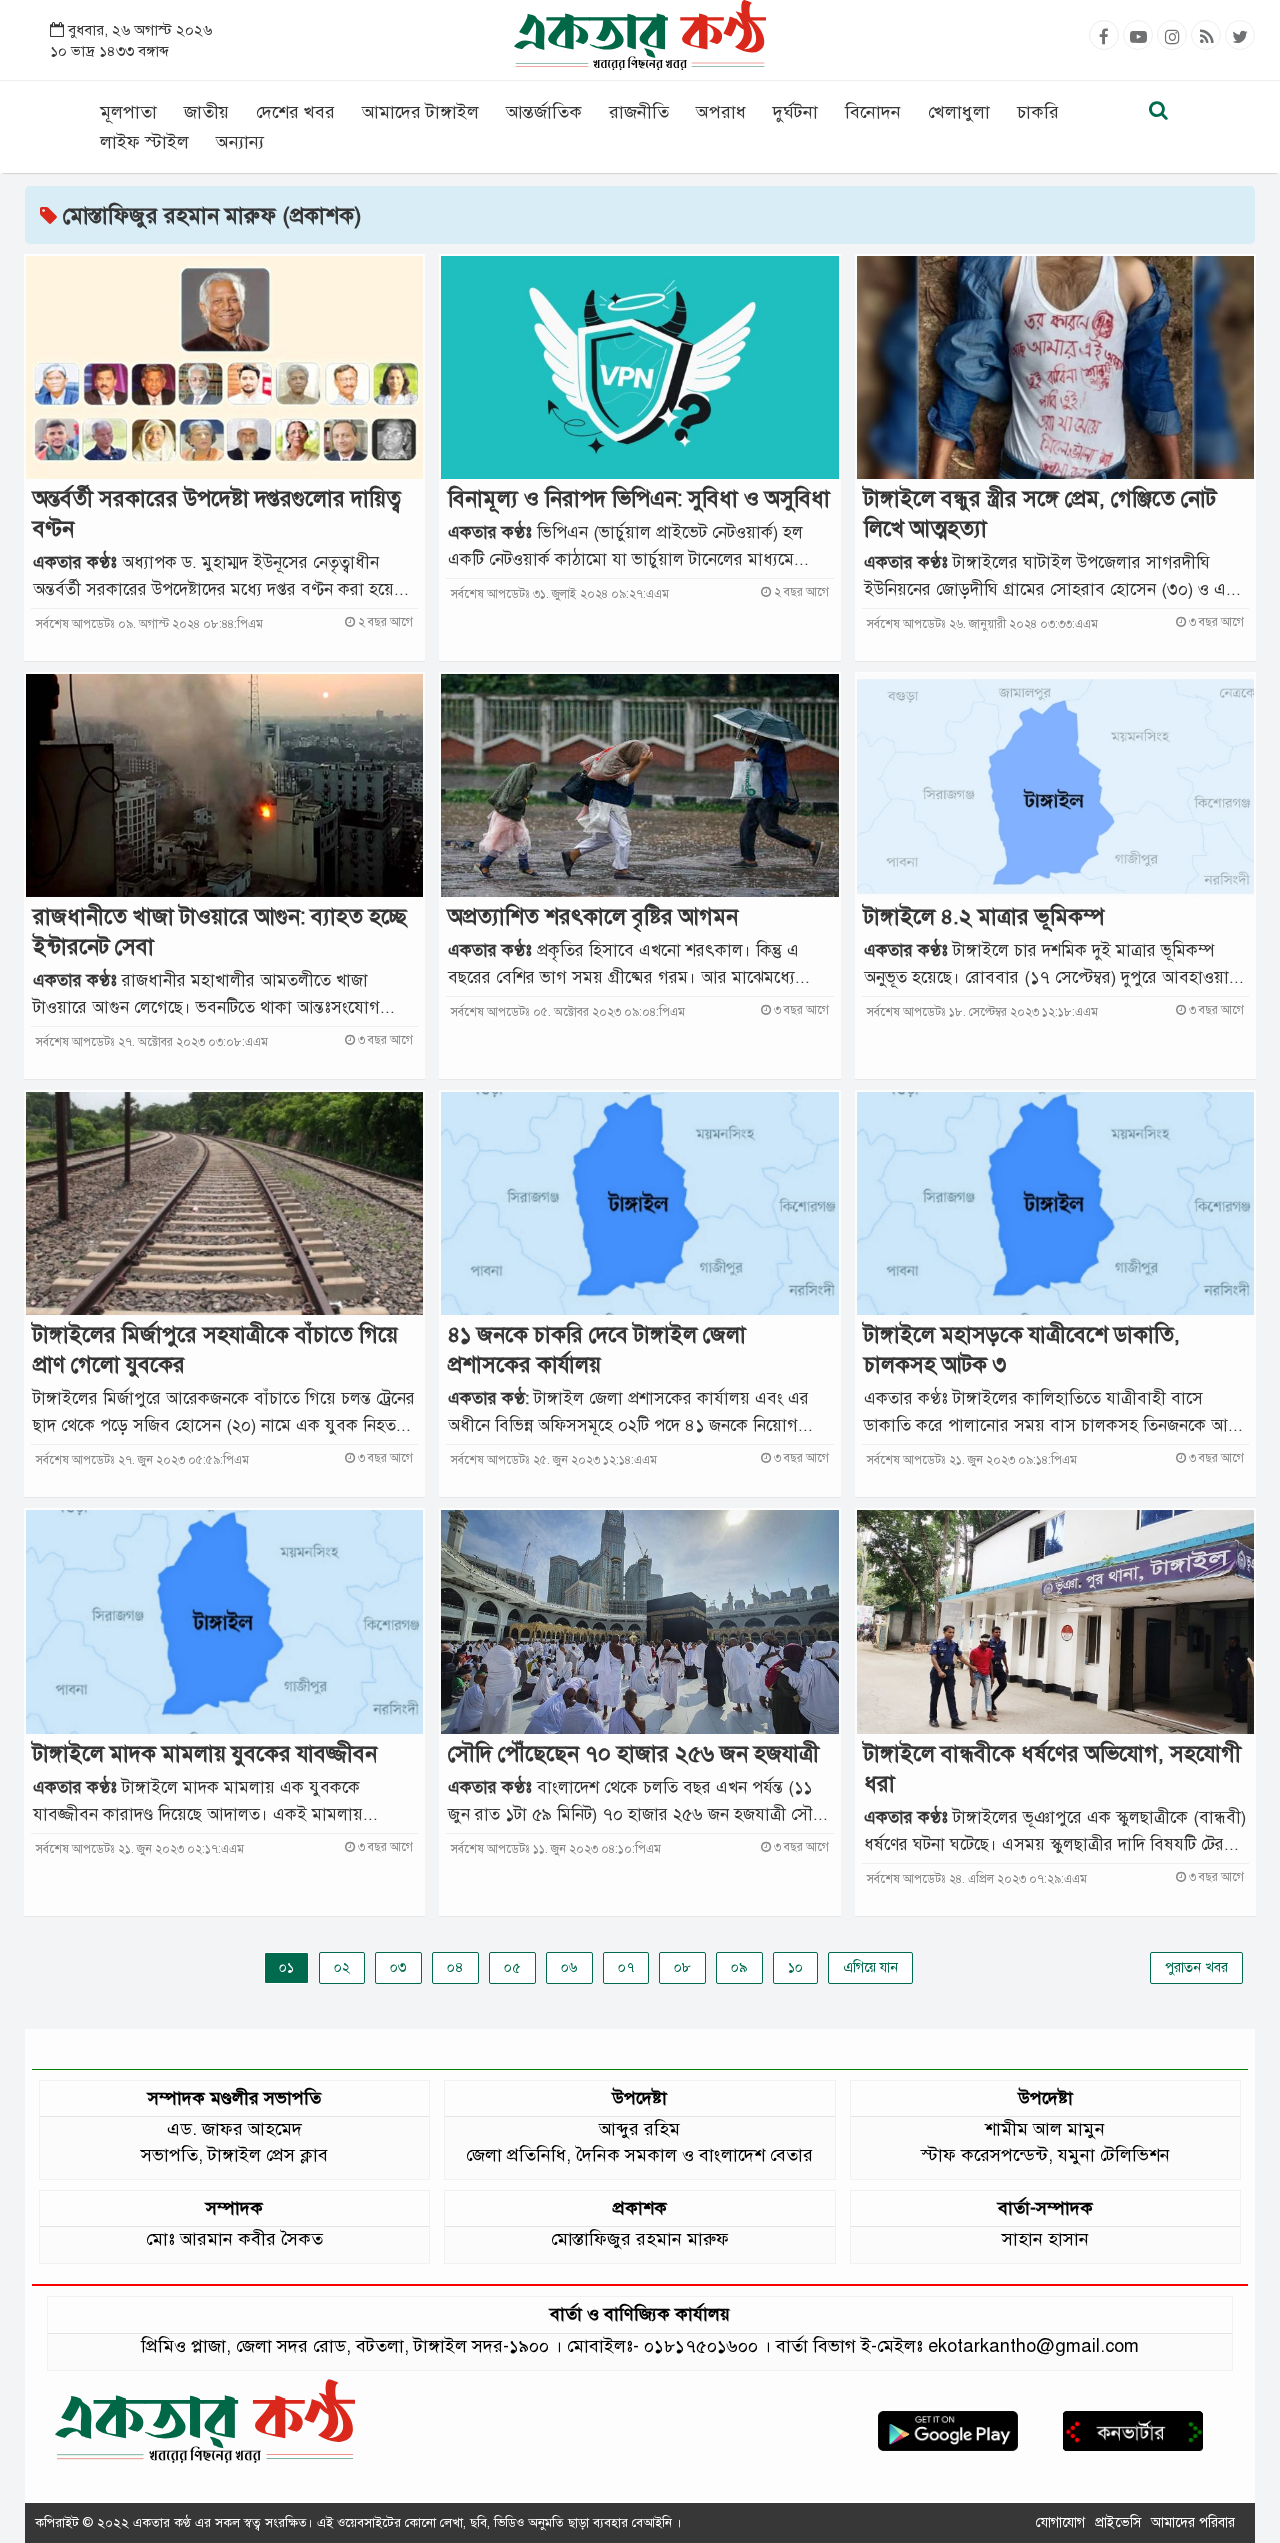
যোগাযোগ (1060, 2522)
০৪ (455, 1967)
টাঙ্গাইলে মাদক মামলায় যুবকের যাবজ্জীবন (205, 1753)
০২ (342, 1967)
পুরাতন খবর (1196, 1967)
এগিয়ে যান (870, 1967)
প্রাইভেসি (1118, 2522)
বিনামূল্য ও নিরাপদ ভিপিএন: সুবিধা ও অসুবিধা (639, 498)
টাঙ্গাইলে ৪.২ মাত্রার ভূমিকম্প (984, 916)
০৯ (739, 1967)
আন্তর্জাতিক (544, 112)
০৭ (626, 1967)
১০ (795, 1967)
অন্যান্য (240, 142)
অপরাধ (721, 112)
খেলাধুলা (959, 112)
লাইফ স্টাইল (144, 142)
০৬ (569, 1967)
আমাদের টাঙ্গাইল (420, 112)
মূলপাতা (128, 112)
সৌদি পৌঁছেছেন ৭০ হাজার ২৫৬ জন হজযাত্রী (633, 1753)
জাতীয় (206, 112)
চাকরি (1038, 112)
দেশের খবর (295, 112)
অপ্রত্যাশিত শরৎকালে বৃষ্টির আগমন (593, 916)
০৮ (682, 1967)
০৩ (398, 1967)
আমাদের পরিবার (1193, 2522)
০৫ (512, 1967)
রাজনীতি (639, 112)
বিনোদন (873, 112)
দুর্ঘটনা (795, 112)
